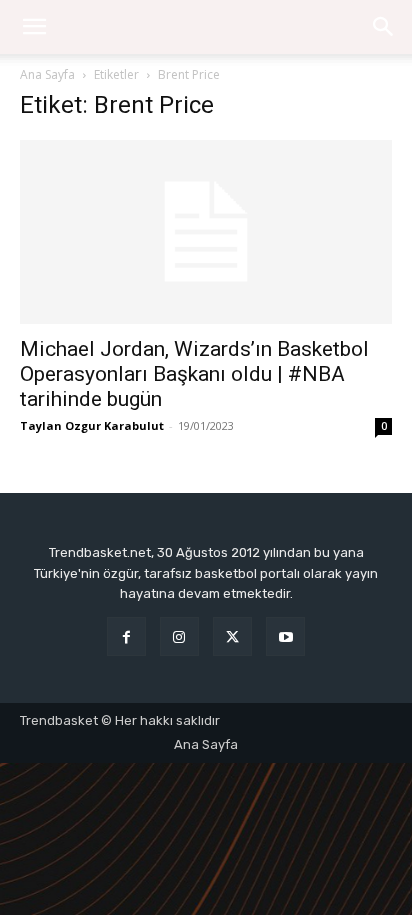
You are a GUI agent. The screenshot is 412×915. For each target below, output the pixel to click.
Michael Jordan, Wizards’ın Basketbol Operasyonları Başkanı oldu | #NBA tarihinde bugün (194, 374)
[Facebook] (126, 636)
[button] (384, 27)
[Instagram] (179, 636)
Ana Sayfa (47, 74)
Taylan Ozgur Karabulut (92, 425)
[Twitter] (232, 636)
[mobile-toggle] (34, 27)
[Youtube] (285, 636)
